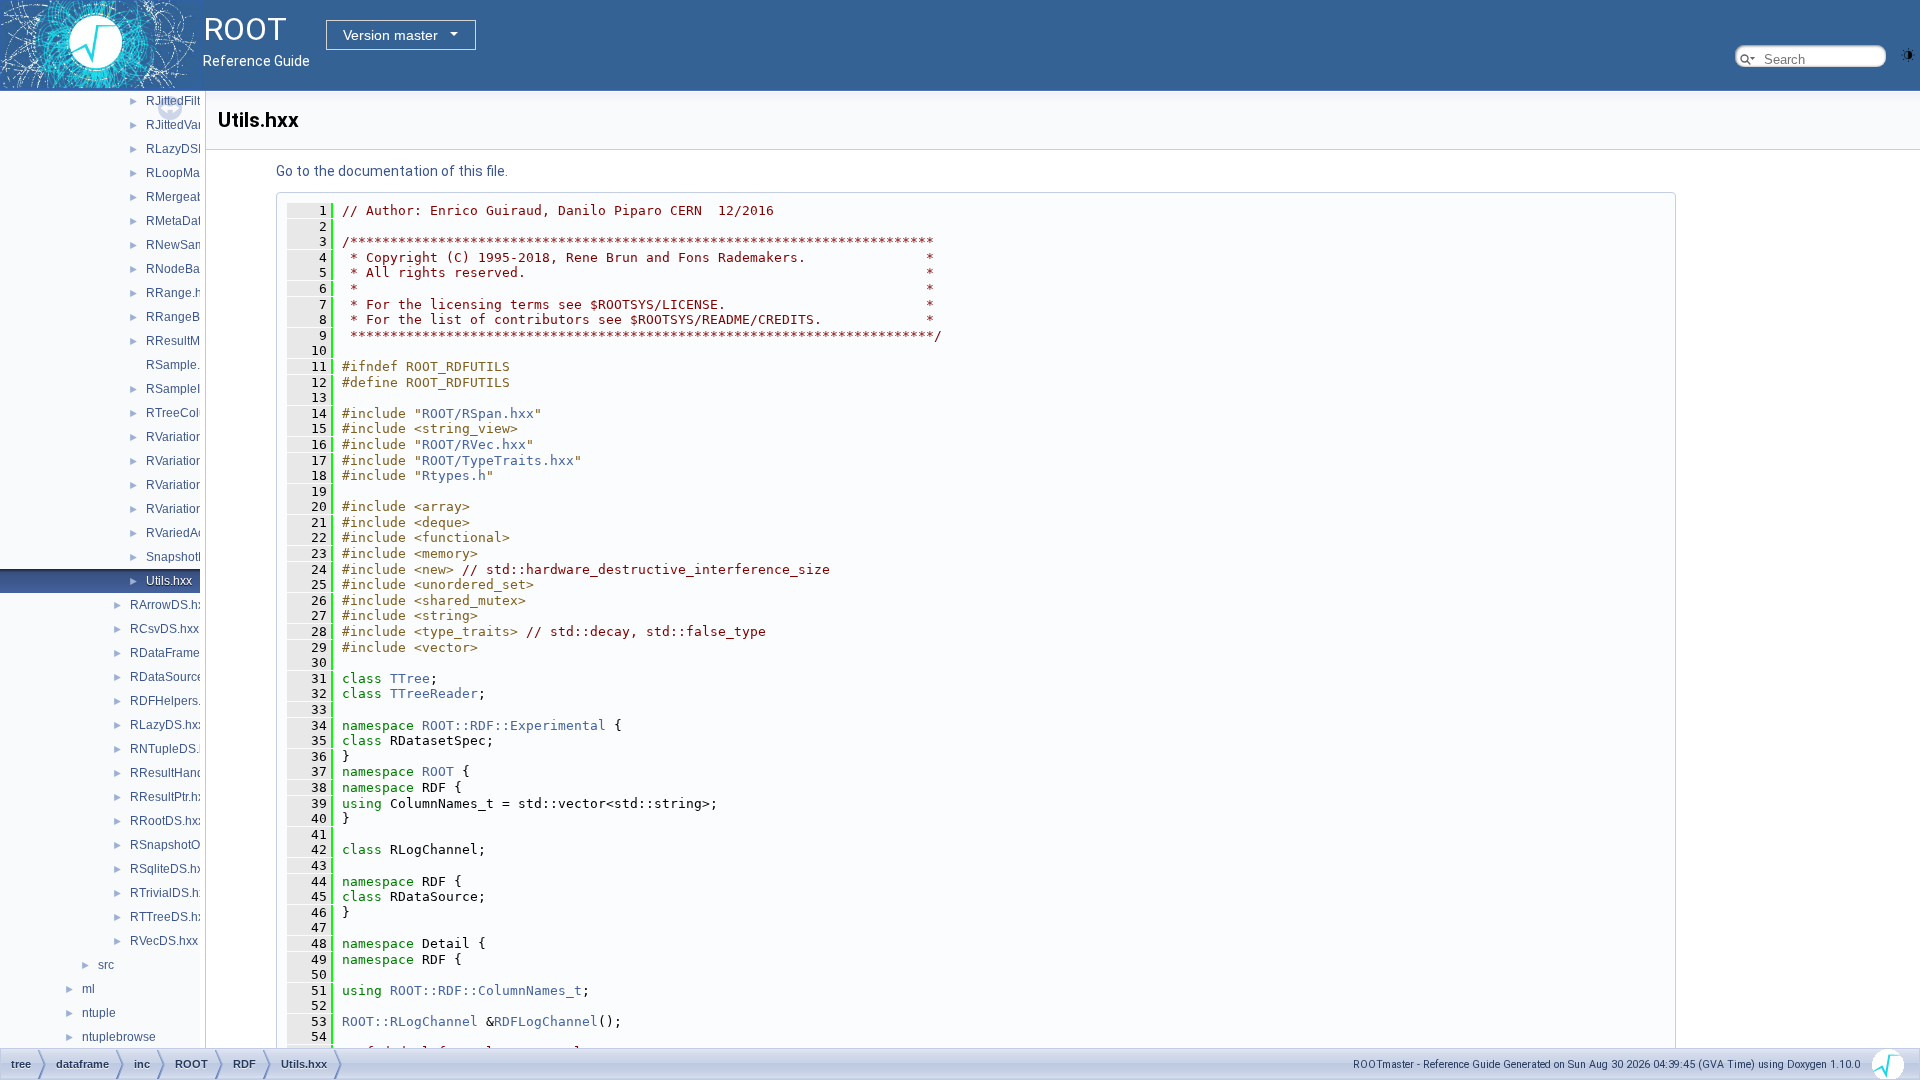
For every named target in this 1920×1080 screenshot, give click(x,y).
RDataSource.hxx (178, 677)
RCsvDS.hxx (164, 629)
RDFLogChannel (546, 1021)
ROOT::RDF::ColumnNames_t (486, 990)
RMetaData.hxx (188, 221)
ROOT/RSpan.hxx (478, 413)
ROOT (438, 771)
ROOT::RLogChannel (410, 1021)
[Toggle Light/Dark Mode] (1908, 53)
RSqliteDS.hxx (169, 869)
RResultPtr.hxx (170, 797)
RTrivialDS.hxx (170, 893)
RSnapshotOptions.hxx (192, 845)
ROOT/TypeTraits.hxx (498, 460)
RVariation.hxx (185, 437)
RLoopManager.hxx (199, 173)
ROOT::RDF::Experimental (514, 725)
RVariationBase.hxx (199, 461)
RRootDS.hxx (167, 821)
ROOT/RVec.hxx (474, 444)
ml (88, 989)
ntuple (99, 1013)
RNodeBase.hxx (190, 269)
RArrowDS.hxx (170, 605)
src (106, 965)
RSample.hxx (182, 365)
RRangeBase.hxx (194, 317)
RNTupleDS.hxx (174, 749)
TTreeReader (434, 693)
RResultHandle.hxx (183, 773)
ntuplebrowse (119, 1037)
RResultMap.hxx (191, 341)
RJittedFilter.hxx (189, 101)
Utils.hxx (169, 581)
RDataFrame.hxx (176, 653)
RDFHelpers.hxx (175, 701)
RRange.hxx (180, 293)
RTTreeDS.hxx (170, 917)
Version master (390, 35)
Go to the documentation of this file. (392, 171)
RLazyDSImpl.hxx (194, 149)
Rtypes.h (454, 475)
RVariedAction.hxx (196, 533)
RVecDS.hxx (164, 941)
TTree (410, 678)
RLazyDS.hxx (167, 725)
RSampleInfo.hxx (192, 389)
